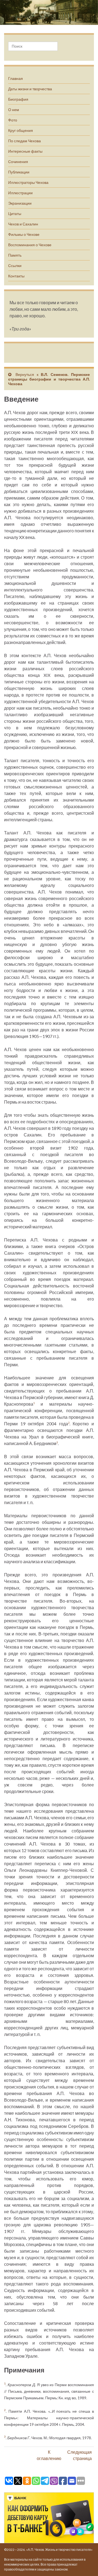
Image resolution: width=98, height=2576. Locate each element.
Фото (13, 120)
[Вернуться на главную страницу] (49, 12)
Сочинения (18, 162)
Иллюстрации (20, 193)
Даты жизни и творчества (30, 89)
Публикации (19, 172)
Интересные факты (25, 151)
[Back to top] (86, 2564)
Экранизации (20, 203)
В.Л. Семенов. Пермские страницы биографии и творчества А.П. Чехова (49, 379)
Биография (18, 99)
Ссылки (15, 266)
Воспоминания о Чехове (30, 245)
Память (15, 255)
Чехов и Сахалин (23, 224)
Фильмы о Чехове (24, 234)
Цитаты (15, 214)
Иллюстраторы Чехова (28, 182)
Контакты (16, 276)
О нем (14, 110)
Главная (16, 78)
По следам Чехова (24, 141)
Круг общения (21, 130)
